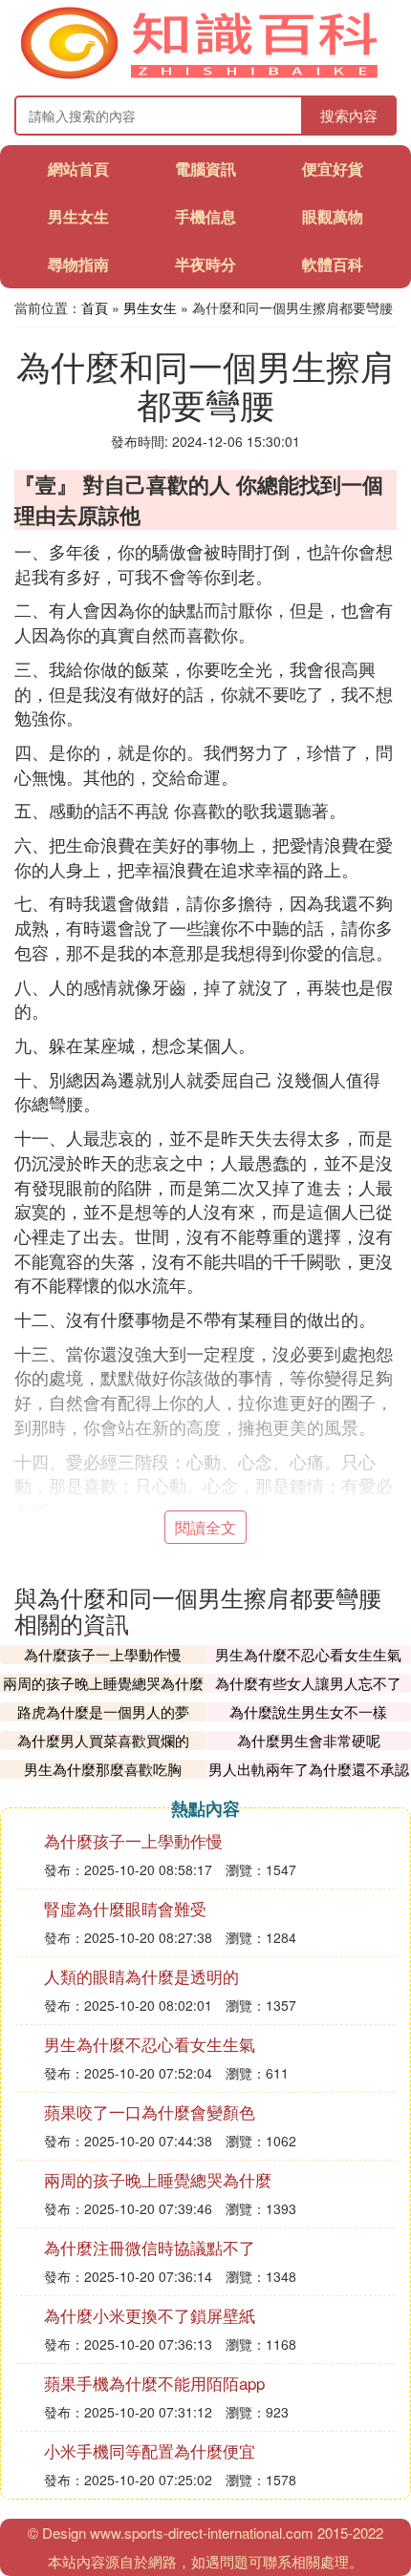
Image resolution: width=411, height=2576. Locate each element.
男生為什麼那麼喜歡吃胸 (103, 1769)
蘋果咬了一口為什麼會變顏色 (150, 2111)
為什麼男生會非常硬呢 (309, 1740)
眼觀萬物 (333, 216)
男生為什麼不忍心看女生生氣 (308, 1654)
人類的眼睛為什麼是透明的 (141, 1976)
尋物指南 (78, 264)
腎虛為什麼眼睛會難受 (125, 1908)
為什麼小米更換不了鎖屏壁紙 (150, 2315)
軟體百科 (333, 264)
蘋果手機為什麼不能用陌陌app (154, 2383)
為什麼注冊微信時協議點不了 (150, 2247)
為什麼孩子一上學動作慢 (103, 1654)
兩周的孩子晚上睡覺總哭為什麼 (103, 1683)
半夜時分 (205, 264)
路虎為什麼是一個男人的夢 (103, 1711)
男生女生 (78, 216)
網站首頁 (78, 169)
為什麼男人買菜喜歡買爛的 (103, 1740)
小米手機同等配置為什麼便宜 (150, 2450)
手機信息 (205, 216)
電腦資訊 (205, 169)
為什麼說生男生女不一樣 (308, 1711)
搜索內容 (349, 115)
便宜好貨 (333, 169)
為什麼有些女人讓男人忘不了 (308, 1683)
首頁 (95, 307)
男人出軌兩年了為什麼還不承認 (309, 1769)
